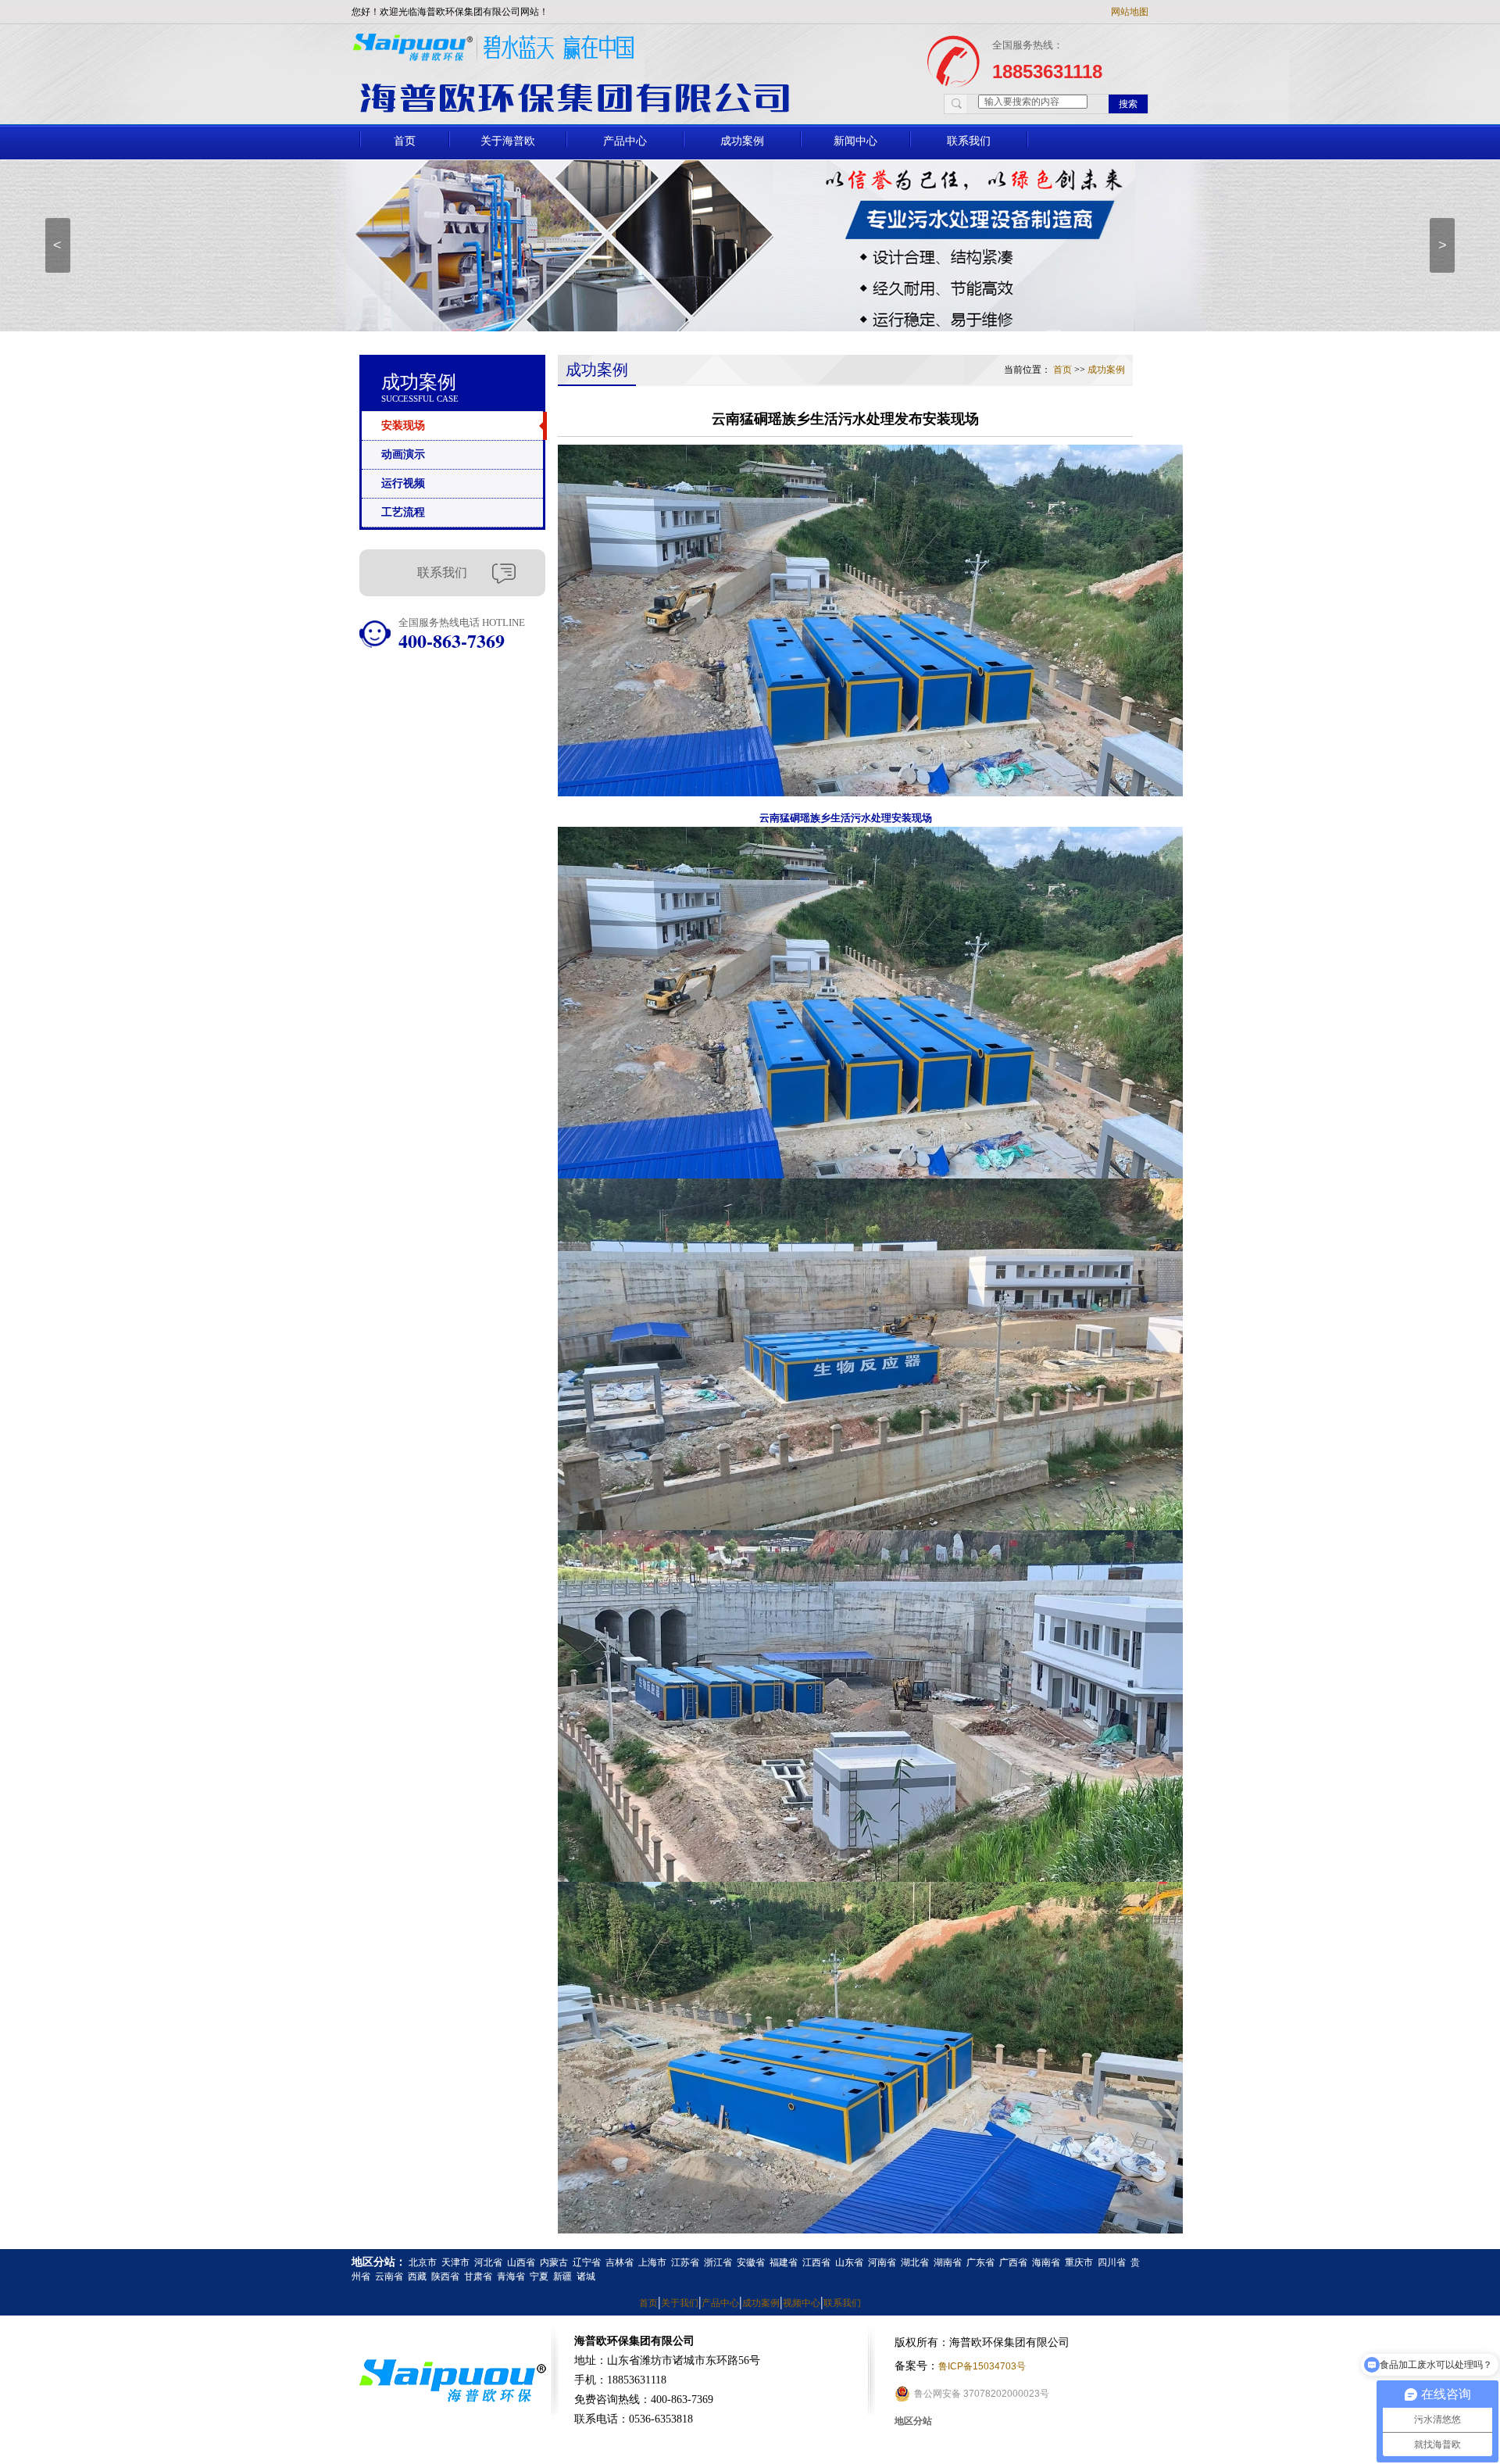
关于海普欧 (508, 141)
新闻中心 (855, 141)
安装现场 (403, 426)
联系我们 (969, 141)
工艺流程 (403, 512)
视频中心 (802, 2303)
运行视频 (403, 483)
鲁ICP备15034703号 (982, 2366)
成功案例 (742, 141)
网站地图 (1130, 12)
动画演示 (403, 454)
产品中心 (625, 141)
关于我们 (680, 2303)
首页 (405, 141)
